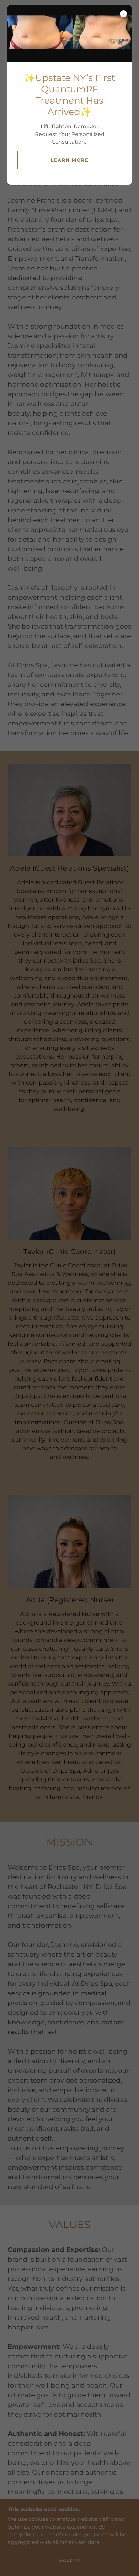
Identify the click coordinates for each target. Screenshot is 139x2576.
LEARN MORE (70, 160)
